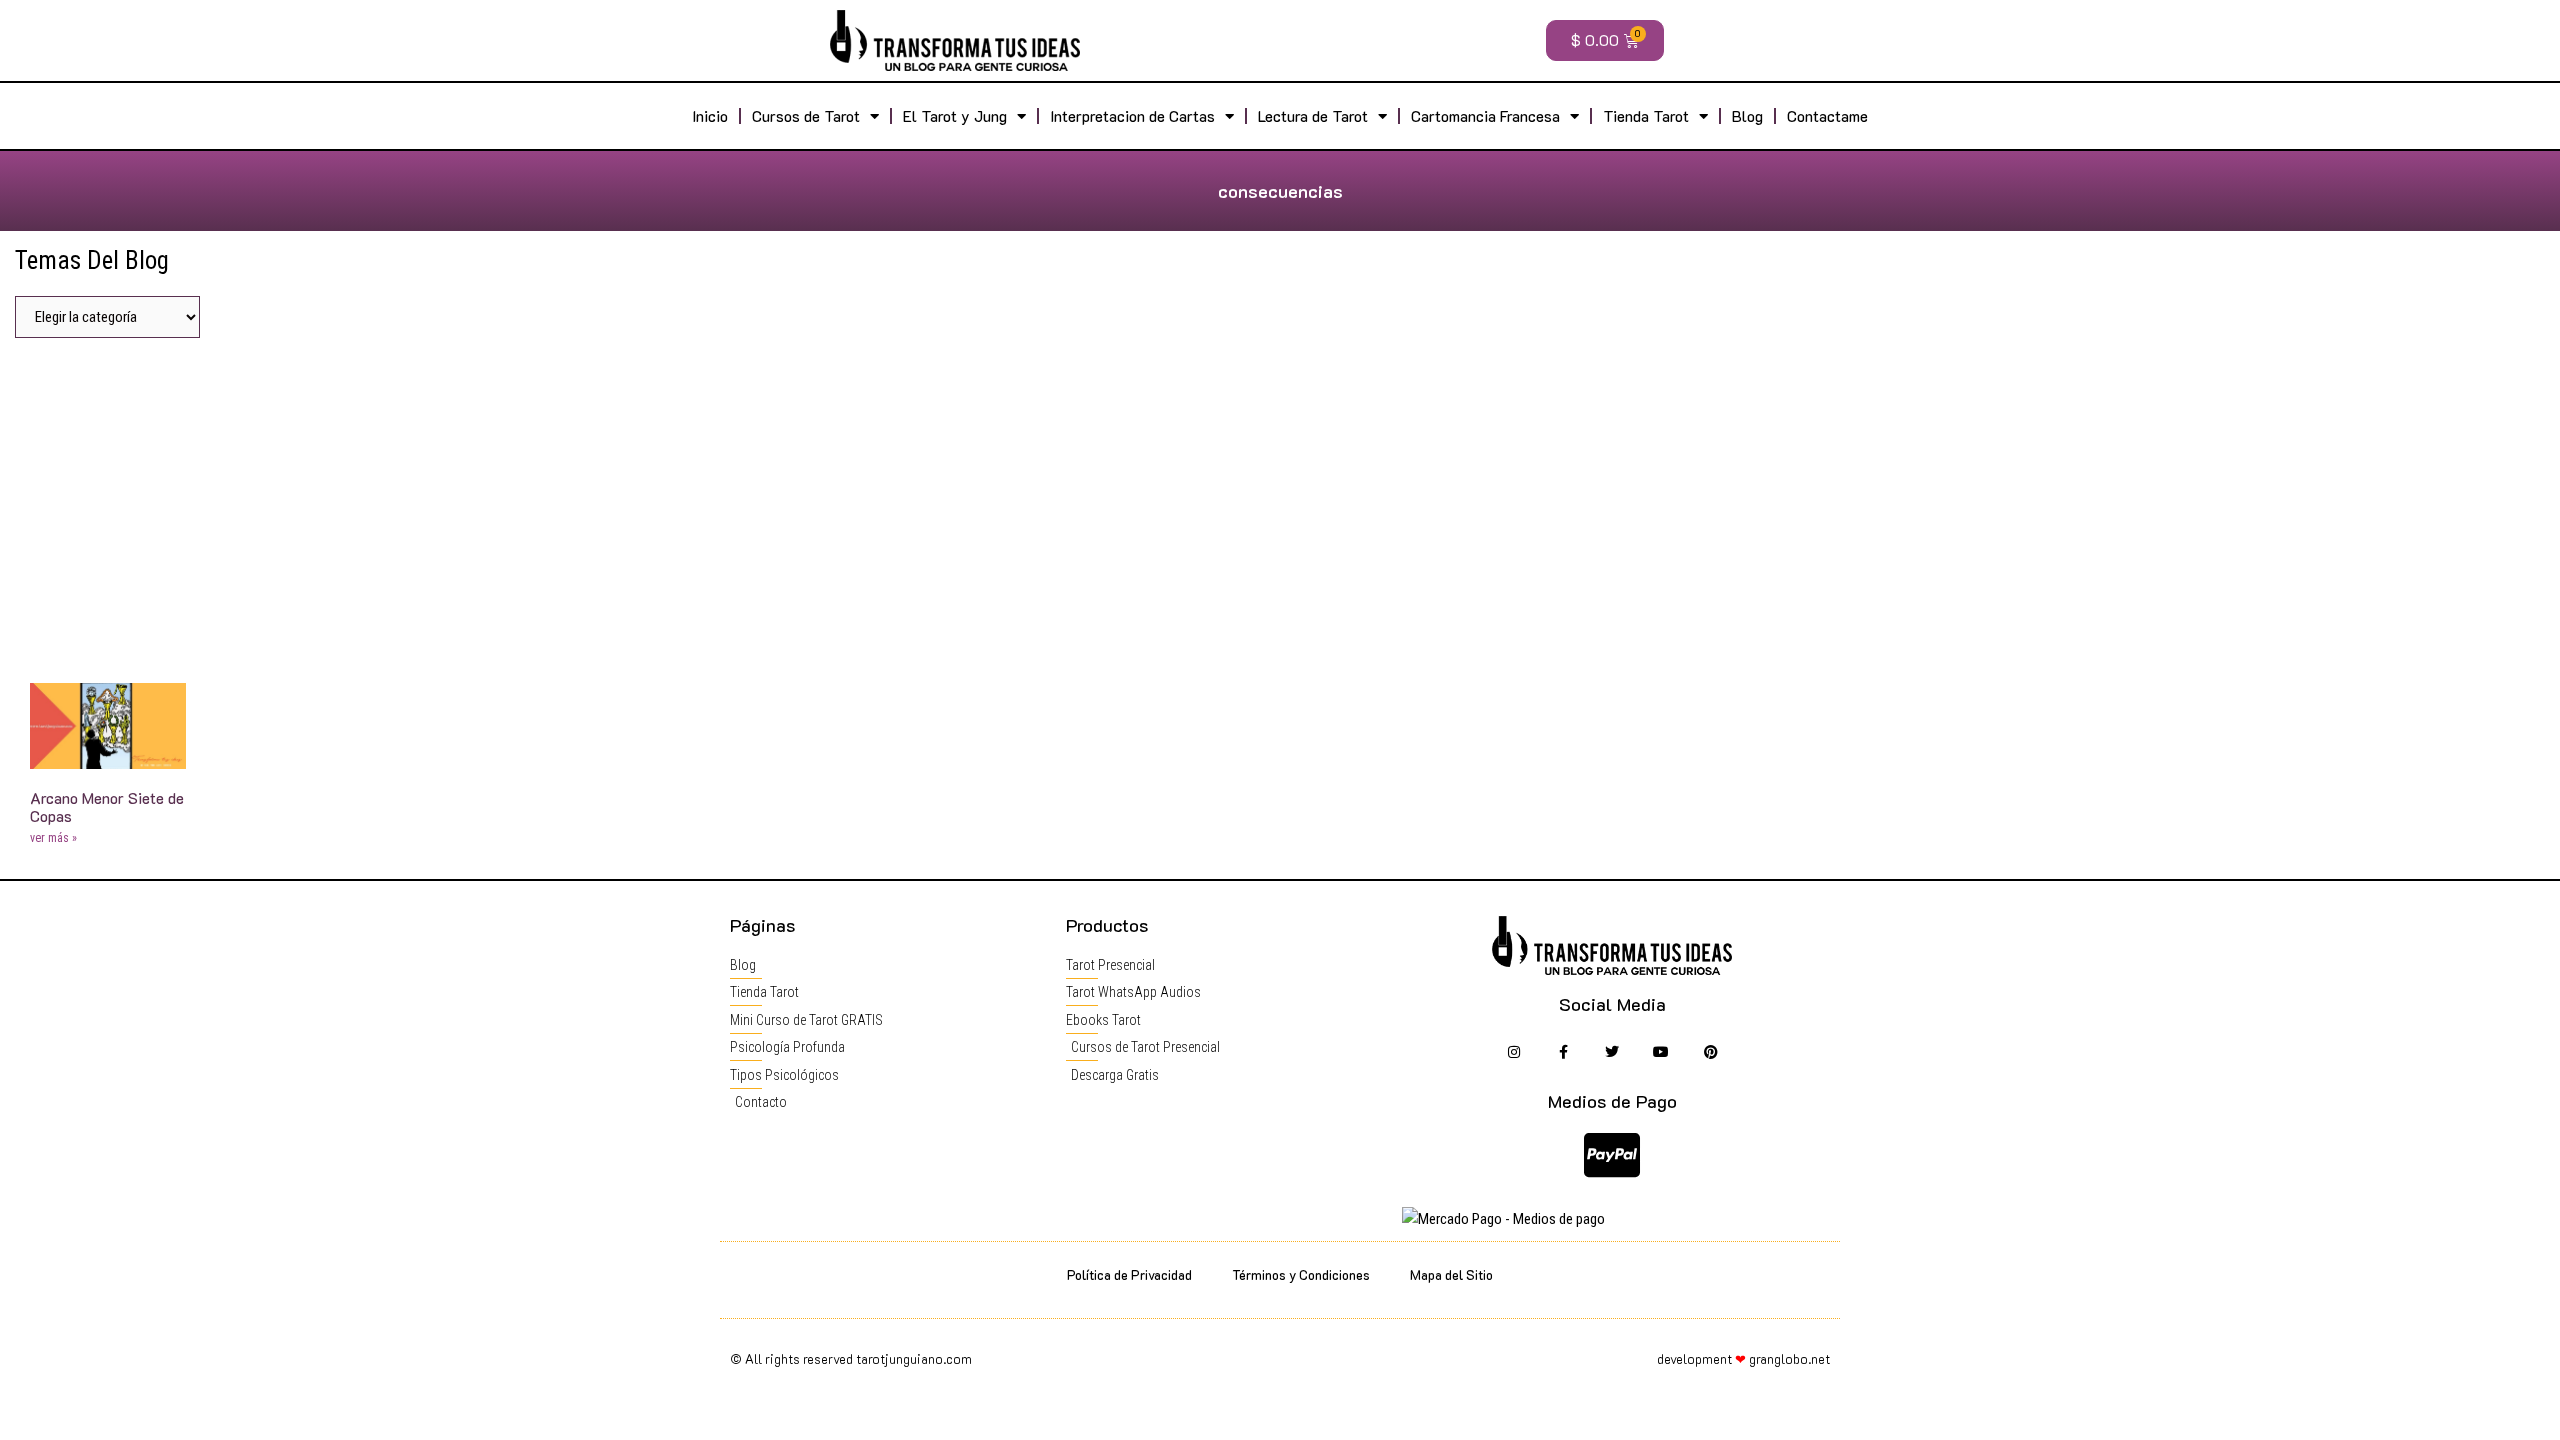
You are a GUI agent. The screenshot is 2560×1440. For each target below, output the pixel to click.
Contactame (1827, 116)
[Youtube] (1661, 1052)
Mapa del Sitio (1451, 1274)
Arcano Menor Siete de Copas (107, 807)
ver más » (53, 838)
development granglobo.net (1743, 1358)
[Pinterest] (1710, 1052)
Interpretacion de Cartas (1132, 116)
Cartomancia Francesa (1485, 116)
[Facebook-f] (1562, 1052)
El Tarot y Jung (955, 116)
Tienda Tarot (1646, 116)
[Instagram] (1513, 1052)
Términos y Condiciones (1301, 1274)
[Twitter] (1612, 1052)
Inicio (710, 116)
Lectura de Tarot (1313, 116)
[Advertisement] (1280, 503)
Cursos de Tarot (806, 116)
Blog (1747, 116)
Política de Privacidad (1129, 1274)
